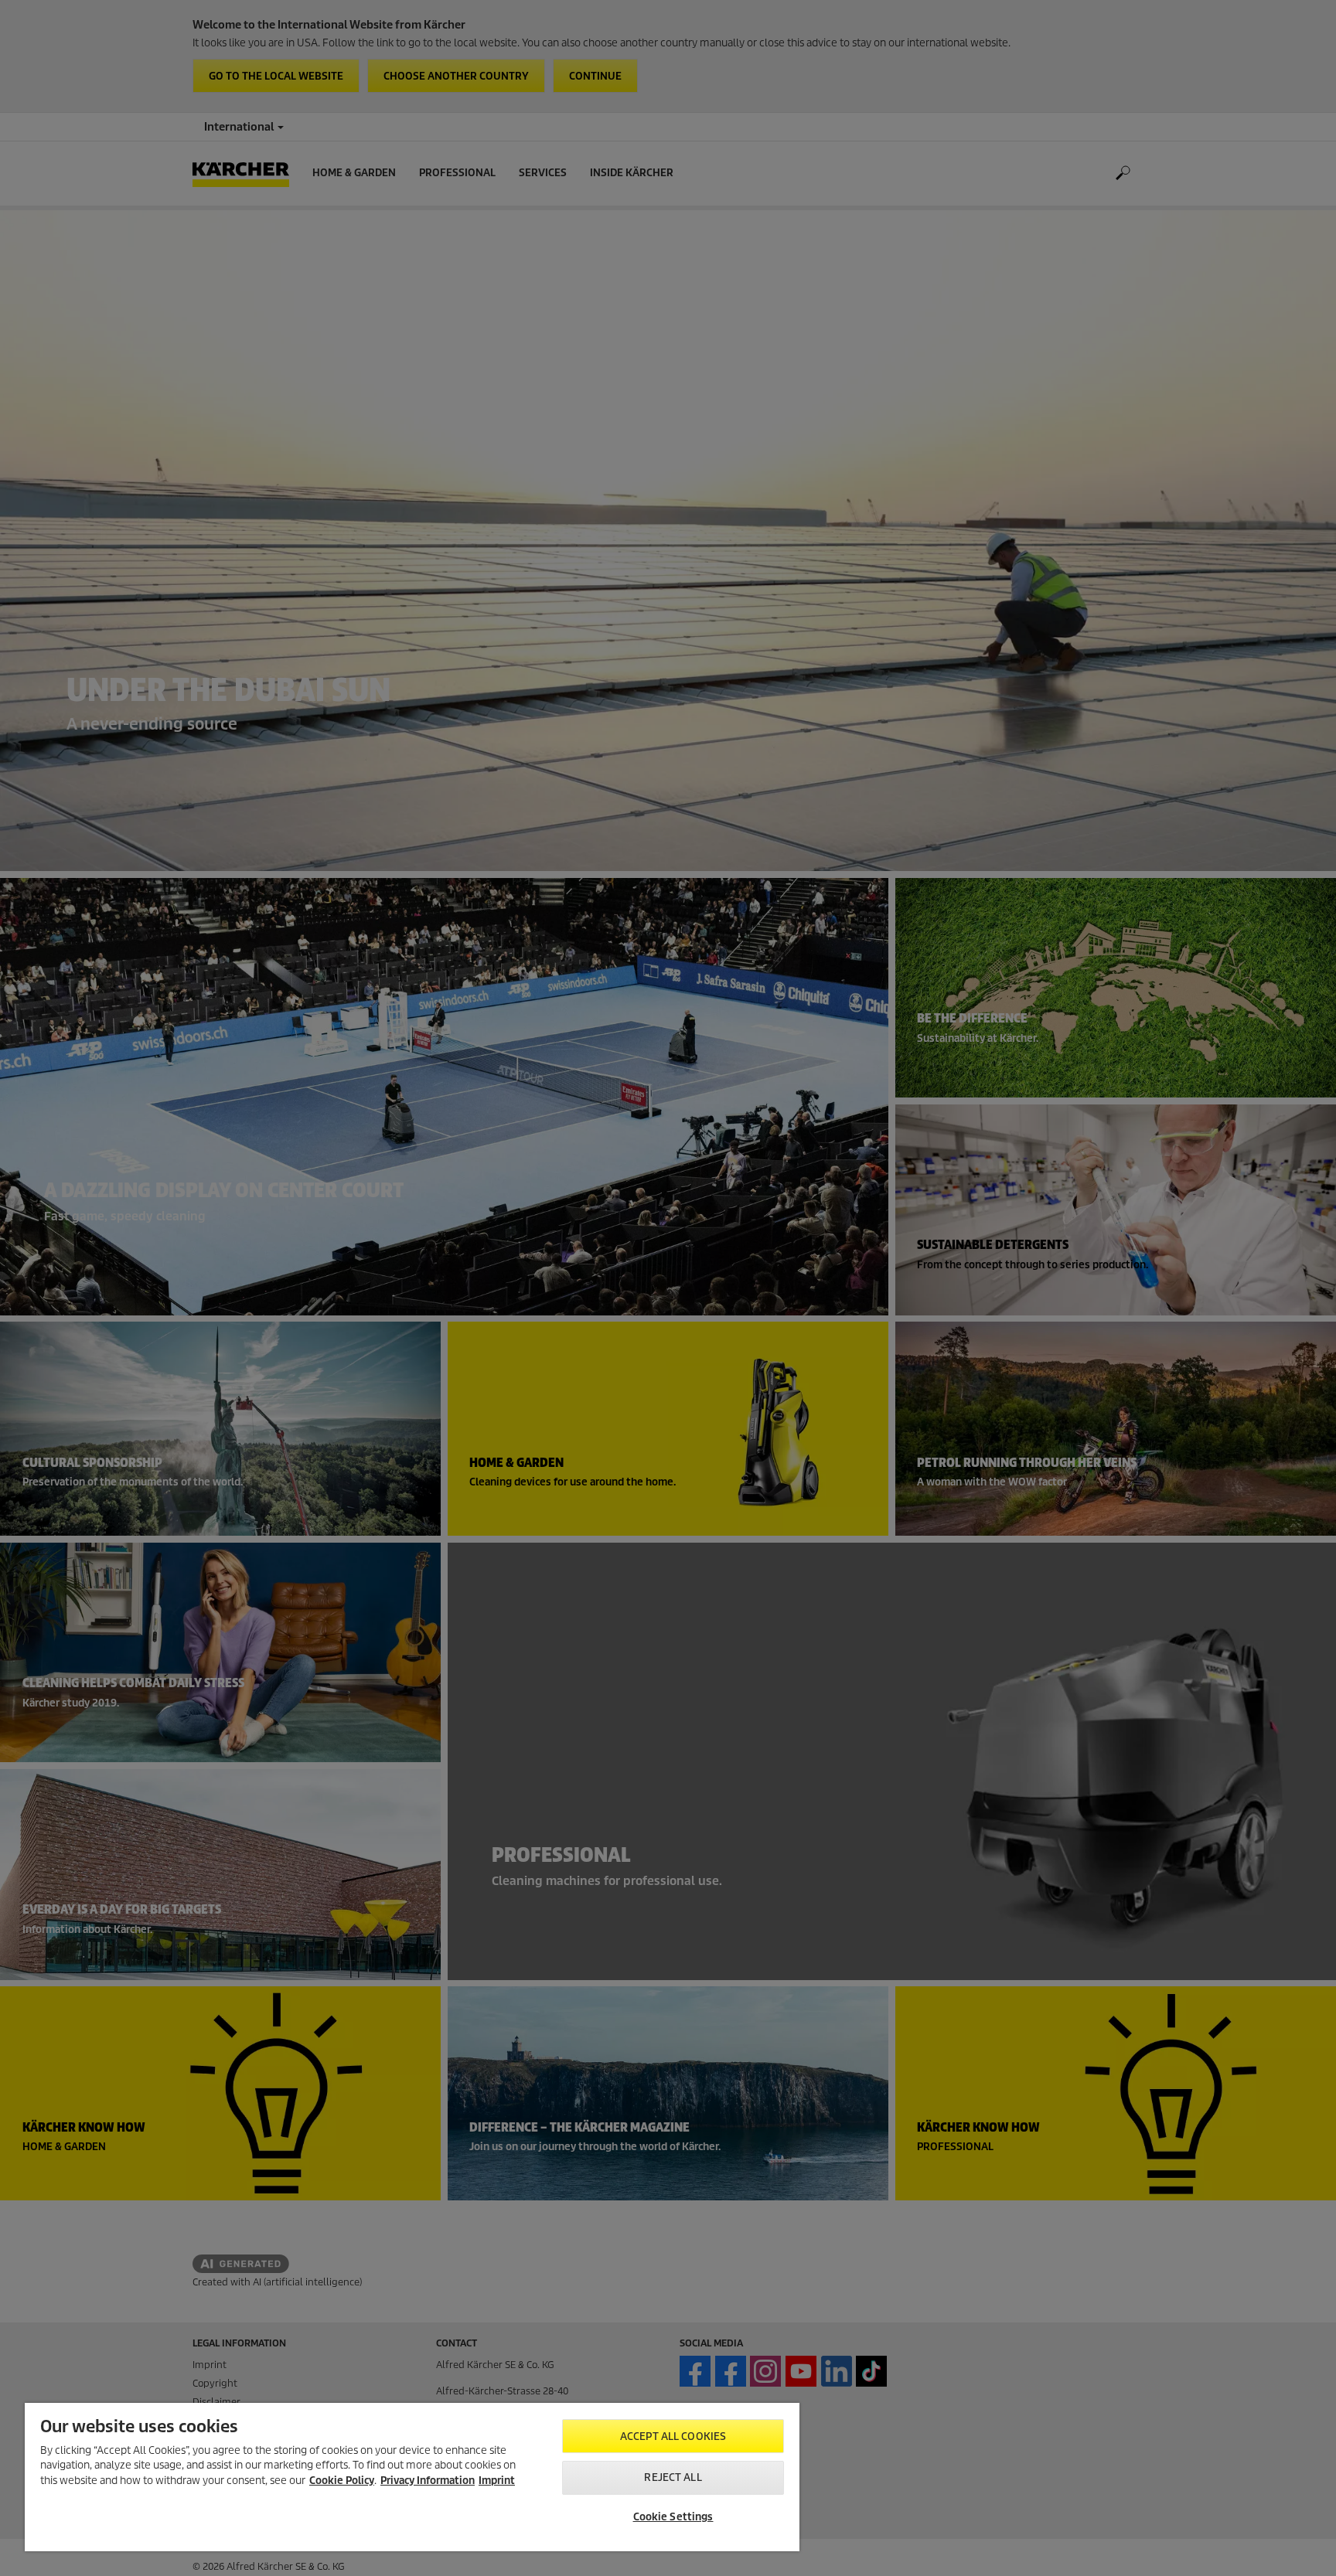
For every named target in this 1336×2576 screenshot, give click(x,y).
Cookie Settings (673, 2517)
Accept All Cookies (673, 2436)
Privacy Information (428, 2481)
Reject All (673, 2477)
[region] (412, 2477)
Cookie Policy (342, 2481)
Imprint (497, 2481)
